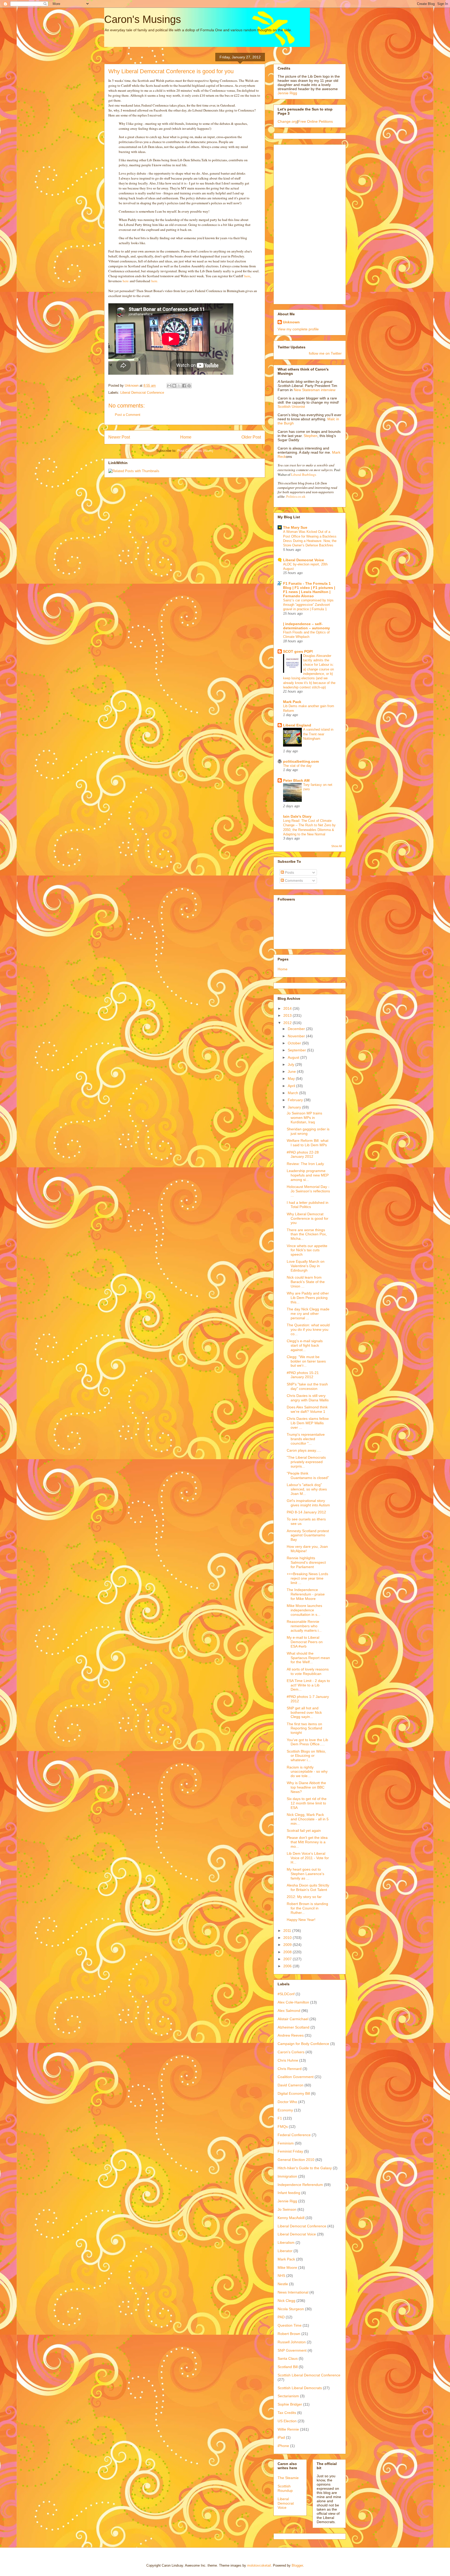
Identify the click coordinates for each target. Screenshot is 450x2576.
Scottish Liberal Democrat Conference (309, 2375)
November (297, 1036)
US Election (287, 2421)
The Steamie (288, 2478)
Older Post (251, 437)
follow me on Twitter (325, 353)
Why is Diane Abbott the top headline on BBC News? (306, 1787)
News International (293, 2292)
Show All (336, 846)
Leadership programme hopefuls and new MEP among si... (308, 1175)
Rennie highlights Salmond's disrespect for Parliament (306, 1562)
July (292, 1064)
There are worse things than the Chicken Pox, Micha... (307, 1234)
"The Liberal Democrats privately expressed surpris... (306, 1462)
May (292, 1079)
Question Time (290, 2325)
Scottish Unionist (291, 406)
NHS (281, 2276)
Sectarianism (288, 2396)
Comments (293, 880)
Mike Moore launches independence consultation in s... (304, 1610)
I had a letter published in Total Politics (308, 1205)
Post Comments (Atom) (195, 451)
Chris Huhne (288, 2060)
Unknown (291, 322)
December (297, 1029)
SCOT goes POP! (298, 651)
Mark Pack (292, 702)
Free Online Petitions (315, 121)
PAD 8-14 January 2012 (306, 1512)
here (247, 276)
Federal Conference (294, 2135)
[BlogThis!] (174, 386)
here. (155, 281)
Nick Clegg (286, 2301)
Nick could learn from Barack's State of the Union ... (306, 1282)
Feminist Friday (290, 2151)
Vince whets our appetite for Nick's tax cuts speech (307, 1250)
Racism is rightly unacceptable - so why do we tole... (307, 1772)
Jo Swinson (287, 2209)
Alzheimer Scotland (293, 2027)
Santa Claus (288, 2358)
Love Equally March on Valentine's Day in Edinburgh (306, 1266)
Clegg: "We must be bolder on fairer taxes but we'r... (306, 1361)
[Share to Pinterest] (189, 386)
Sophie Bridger (290, 2404)
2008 (288, 1952)
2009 (288, 1945)
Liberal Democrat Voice (304, 560)
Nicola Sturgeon (291, 2309)
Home (186, 437)
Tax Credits (287, 2413)
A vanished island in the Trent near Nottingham (318, 734)
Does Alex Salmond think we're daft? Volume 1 (307, 1409)
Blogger (297, 2565)
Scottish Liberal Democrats (300, 2388)
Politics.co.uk (296, 497)
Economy (285, 2110)
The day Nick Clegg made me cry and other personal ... (308, 1314)
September (297, 1050)
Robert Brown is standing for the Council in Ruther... (307, 1908)
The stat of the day (297, 766)
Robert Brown (289, 2334)
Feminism (286, 2143)
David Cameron (290, 2085)
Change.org (287, 121)
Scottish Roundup (285, 2488)
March (293, 1093)
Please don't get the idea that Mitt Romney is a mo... (307, 1842)
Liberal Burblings (304, 474)
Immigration (287, 2176)
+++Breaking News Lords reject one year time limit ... (307, 1578)
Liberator (285, 2251)
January (295, 1107)
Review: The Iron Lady (305, 1164)
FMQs (283, 2127)
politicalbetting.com (301, 761)
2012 (288, 1023)
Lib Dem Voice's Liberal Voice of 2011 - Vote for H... (308, 1858)
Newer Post (119, 437)
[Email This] (169, 386)
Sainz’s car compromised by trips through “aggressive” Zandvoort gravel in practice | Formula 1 (308, 605)
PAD (281, 2317)
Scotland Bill (288, 2367)
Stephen (311, 436)
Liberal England (297, 725)
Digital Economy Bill (294, 2093)
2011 (288, 1931)
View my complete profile (298, 329)
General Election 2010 (296, 2160)
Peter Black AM (296, 780)
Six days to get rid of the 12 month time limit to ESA (307, 1803)
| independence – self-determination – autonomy (307, 626)
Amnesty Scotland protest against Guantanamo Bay (308, 1535)
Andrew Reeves (291, 2035)
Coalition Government (296, 2077)
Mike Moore (287, 2267)
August (294, 1057)
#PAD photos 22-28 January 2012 (303, 1154)
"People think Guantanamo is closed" (308, 1475)
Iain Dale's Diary (297, 816)
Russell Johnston (292, 2342)
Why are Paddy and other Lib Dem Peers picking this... (308, 1298)
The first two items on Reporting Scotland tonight (304, 1728)
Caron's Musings (143, 19)
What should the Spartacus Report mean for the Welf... (308, 1658)
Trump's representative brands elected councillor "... (306, 1439)
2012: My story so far (304, 1897)
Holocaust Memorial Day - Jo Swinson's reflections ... (308, 1191)
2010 (288, 1938)
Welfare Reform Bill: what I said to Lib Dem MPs (308, 1143)
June (292, 1071)
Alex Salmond (289, 2011)
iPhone (283, 2446)
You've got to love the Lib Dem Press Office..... (307, 1742)
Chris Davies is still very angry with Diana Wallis (308, 1398)
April (292, 1086)
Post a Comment (128, 415)
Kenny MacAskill (291, 2218)
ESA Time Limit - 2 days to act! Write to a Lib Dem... (308, 1685)
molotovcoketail (259, 2565)
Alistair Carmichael (293, 2019)
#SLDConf (286, 1994)
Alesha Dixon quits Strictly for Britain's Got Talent (308, 1887)
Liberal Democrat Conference (142, 393)
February (296, 1100)
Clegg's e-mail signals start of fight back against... (305, 1345)
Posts (289, 872)
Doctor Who (287, 2102)
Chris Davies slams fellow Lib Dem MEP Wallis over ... (308, 1423)
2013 (288, 1015)
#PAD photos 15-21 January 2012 (303, 1375)
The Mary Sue (295, 527)
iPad (281, 2437)
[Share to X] (179, 386)
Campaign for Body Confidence (303, 2044)
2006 (288, 1966)
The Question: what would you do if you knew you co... (308, 1329)
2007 (288, 1959)
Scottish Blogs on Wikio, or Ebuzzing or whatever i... (306, 1756)
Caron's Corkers (291, 2052)
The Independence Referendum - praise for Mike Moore (306, 1594)
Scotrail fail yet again (304, 1831)
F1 (280, 2118)
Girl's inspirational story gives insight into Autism (308, 1503)
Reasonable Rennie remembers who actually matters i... (304, 1626)
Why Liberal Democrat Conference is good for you (308, 1218)
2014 (288, 1008)
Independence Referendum (300, 2185)
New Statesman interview (314, 390)
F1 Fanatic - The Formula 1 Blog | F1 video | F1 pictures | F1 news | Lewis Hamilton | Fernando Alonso (309, 590)
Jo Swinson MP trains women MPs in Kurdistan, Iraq (304, 1118)
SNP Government (292, 2350)
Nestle (283, 2284)
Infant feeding (289, 2193)
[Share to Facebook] (184, 386)
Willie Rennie (288, 2429)
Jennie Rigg (287, 93)
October (295, 1043)
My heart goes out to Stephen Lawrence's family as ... (305, 1874)
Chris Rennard (290, 2069)
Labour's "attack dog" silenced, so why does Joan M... (307, 1489)
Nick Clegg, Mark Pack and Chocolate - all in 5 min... (308, 1819)
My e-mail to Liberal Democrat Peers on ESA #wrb (305, 1642)
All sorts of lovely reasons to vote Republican (308, 1671)
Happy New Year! (301, 1920)
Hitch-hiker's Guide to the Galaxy (305, 2168)
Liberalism (286, 2242)
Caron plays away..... (304, 1450)
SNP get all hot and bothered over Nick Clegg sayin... (304, 1712)
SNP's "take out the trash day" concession (307, 1386)
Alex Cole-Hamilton (293, 2002)
